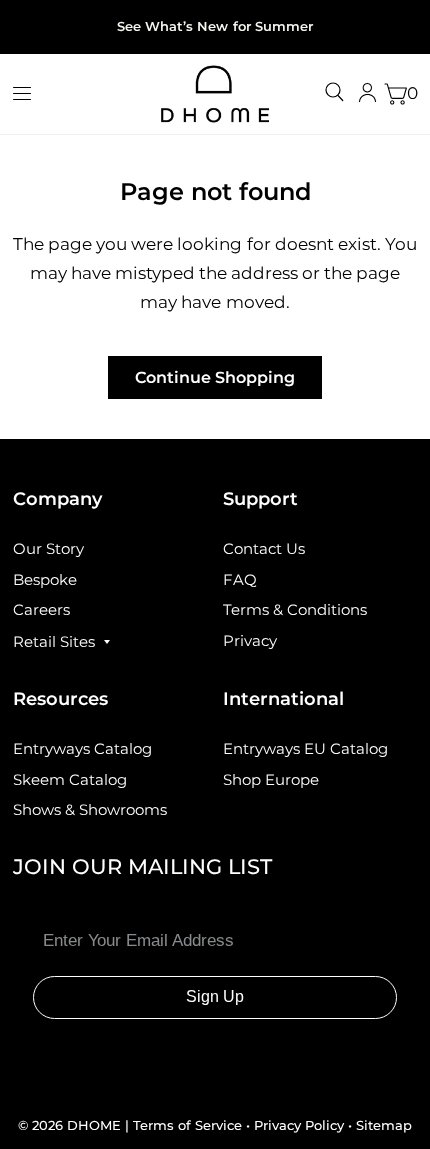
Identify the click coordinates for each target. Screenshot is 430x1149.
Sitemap (384, 1125)
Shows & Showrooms (90, 809)
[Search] (334, 92)
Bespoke (45, 579)
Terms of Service (189, 1125)
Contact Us (264, 548)
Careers (41, 609)
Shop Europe (271, 779)
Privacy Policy (299, 1125)
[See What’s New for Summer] (214, 27)
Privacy (250, 640)
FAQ (240, 579)
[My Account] (367, 94)
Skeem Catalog (70, 779)
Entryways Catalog (82, 748)
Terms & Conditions (295, 609)
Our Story (48, 548)
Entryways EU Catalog (305, 748)
